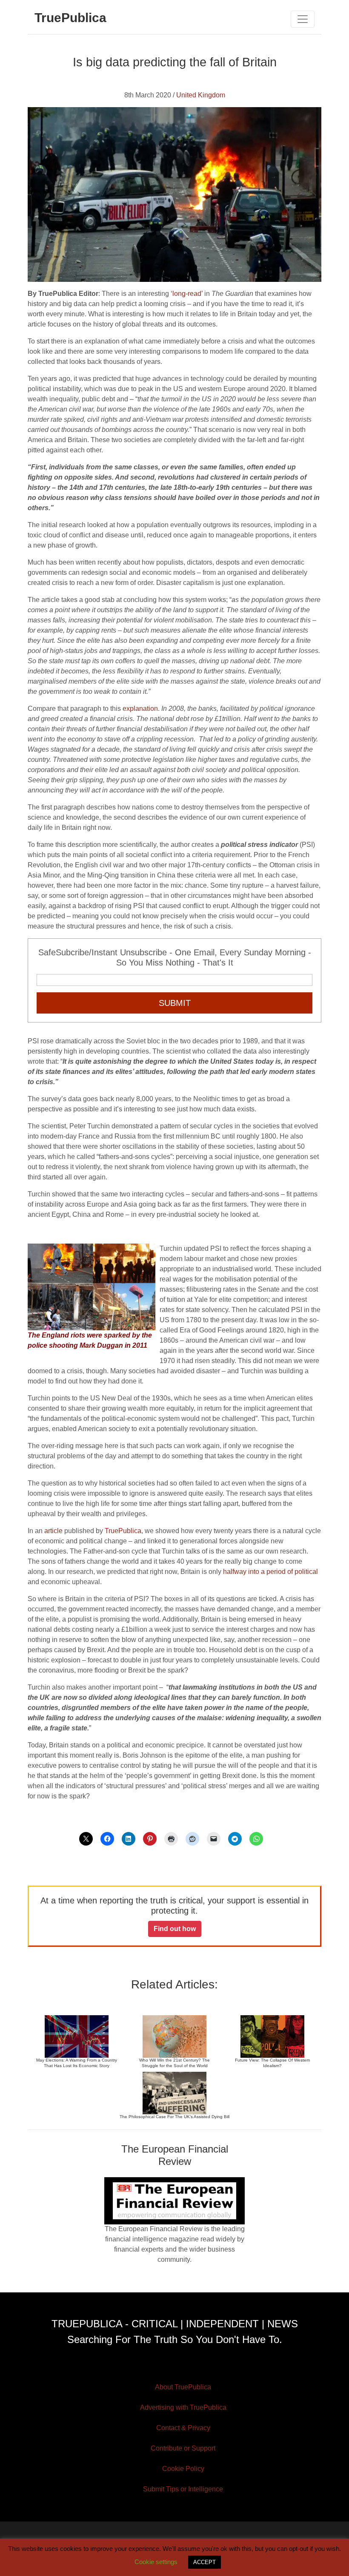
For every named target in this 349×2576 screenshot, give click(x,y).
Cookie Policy (183, 2469)
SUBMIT (175, 1003)
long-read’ (187, 294)
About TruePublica (183, 2387)
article (53, 1531)
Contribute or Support (183, 2448)
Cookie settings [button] (156, 2562)
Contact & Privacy (183, 2428)
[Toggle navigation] (303, 19)
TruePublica (123, 1531)
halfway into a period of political (270, 1572)
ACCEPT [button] (205, 2562)
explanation (140, 709)
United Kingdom (201, 95)
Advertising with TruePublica (183, 2407)
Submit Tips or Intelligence (183, 2489)
